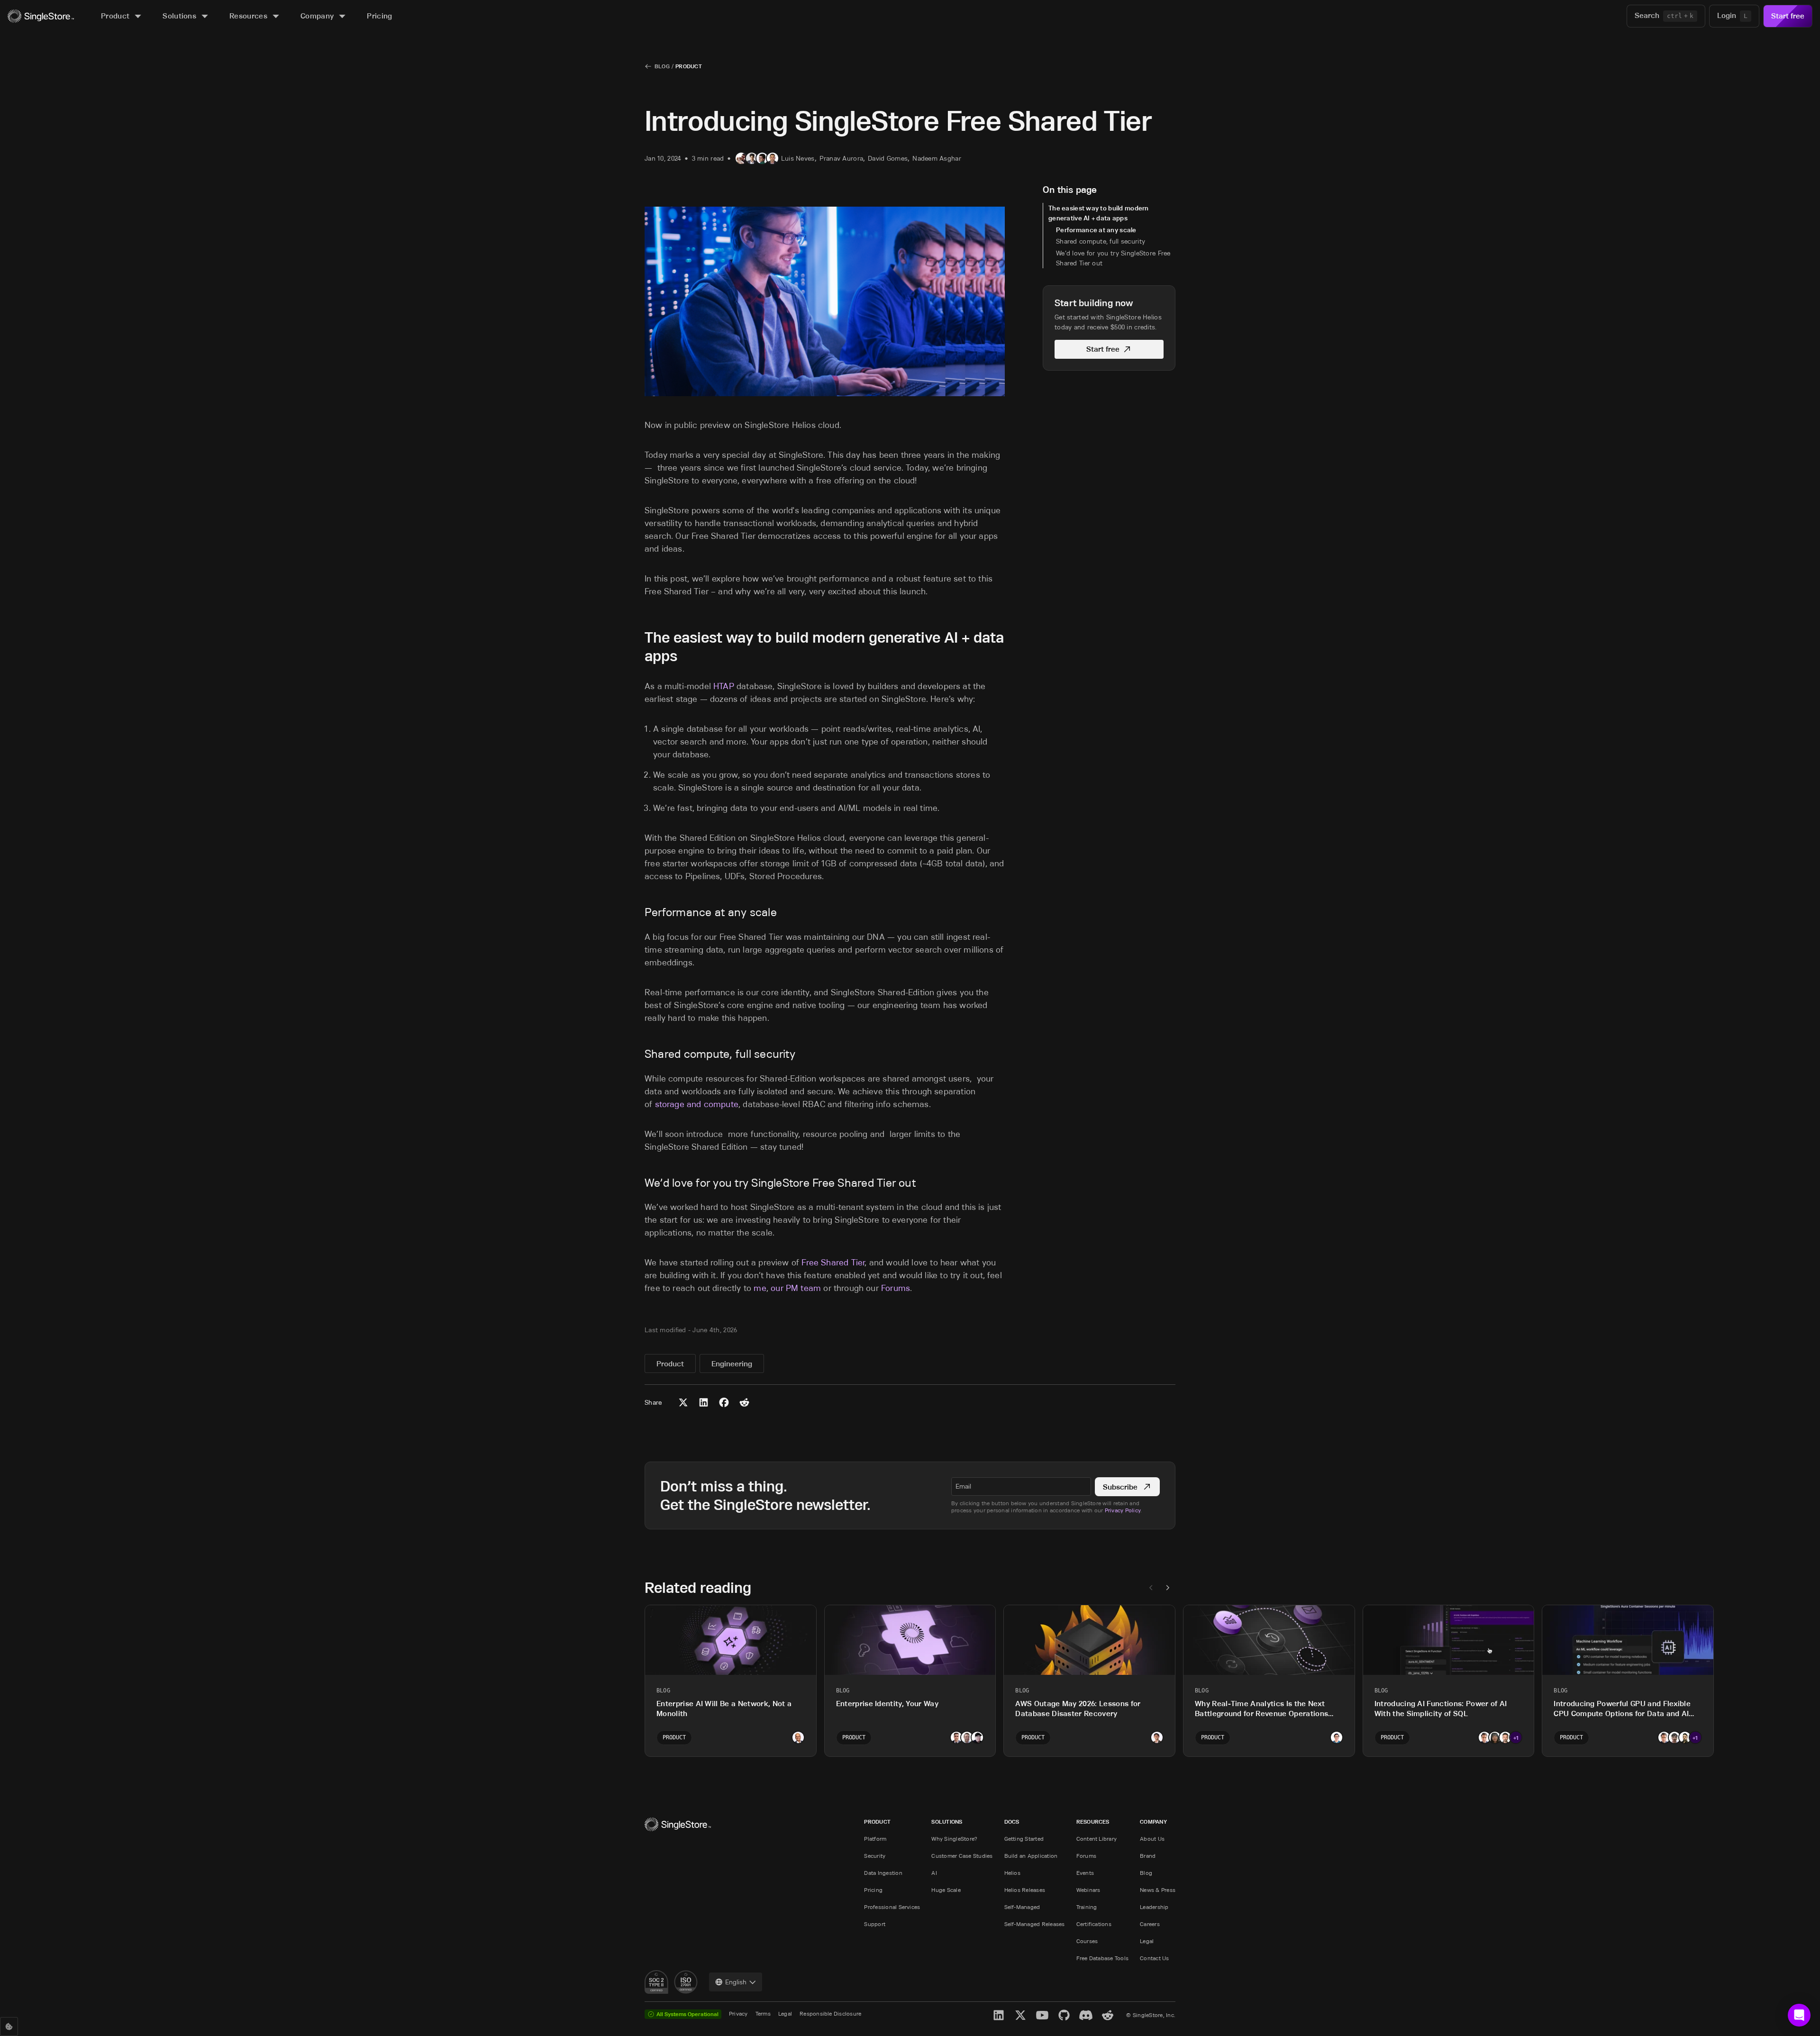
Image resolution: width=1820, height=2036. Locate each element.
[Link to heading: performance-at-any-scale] (639, 912)
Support (875, 1924)
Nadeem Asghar (937, 158)
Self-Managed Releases (1035, 1924)
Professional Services (892, 1907)
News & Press (1158, 1890)
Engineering (732, 1364)
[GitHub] (1064, 2015)
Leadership (1154, 1907)
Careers (1150, 1924)
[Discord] (1086, 2015)
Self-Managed (1022, 1907)
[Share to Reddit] (744, 1402)
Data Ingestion (883, 1873)
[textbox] (1021, 1486)
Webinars (1088, 1890)
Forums (1086, 1856)
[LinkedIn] (999, 2015)
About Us (1152, 1839)
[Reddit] (1108, 2015)
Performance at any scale (1096, 230)
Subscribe (1120, 1487)
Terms (763, 2013)
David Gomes (888, 158)
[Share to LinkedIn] (704, 1402)
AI (934, 1873)
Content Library (1097, 1839)
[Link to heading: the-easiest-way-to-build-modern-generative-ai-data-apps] (637, 637)
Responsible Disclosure (830, 2013)
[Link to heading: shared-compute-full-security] (639, 1054)
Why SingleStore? (954, 1839)
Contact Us (1154, 1958)
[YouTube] (1042, 2015)
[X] (1020, 2015)
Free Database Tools (1103, 1958)
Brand (1148, 1856)
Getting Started (1024, 1839)
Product (689, 66)
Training (1087, 1907)
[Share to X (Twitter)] (683, 1402)
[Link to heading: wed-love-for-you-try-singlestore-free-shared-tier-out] (639, 1183)
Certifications (1094, 1924)
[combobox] (736, 1982)
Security (875, 1856)
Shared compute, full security (1101, 241)
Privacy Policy (1123, 1510)
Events (1085, 1873)
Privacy (738, 2013)
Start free (1788, 16)
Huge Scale (946, 1890)
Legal (1147, 1941)
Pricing (873, 1890)
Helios (1012, 1873)
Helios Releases (1025, 1890)
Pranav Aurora (842, 158)
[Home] (41, 16)
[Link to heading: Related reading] (637, 1587)
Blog (662, 66)
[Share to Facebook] (724, 1402)
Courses (1087, 1941)
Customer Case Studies (962, 1856)
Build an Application (1031, 1856)
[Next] (1168, 1588)
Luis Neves (798, 158)
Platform (875, 1839)
